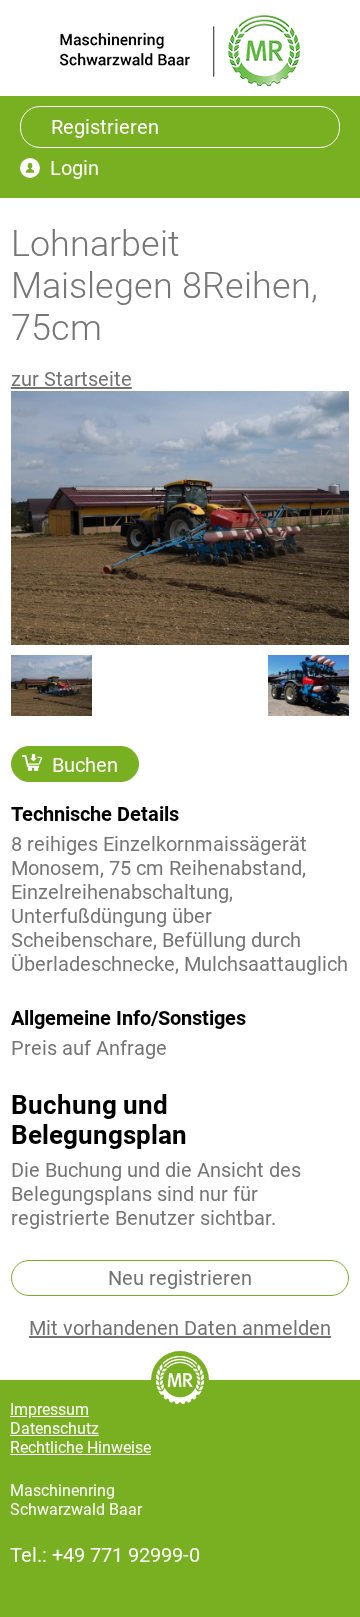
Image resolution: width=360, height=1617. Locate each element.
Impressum (49, 1409)
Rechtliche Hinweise (80, 1447)
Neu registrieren (180, 1278)
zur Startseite (71, 379)
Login (74, 168)
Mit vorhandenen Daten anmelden (180, 1328)
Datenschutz (54, 1428)
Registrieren (105, 127)
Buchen (85, 764)
